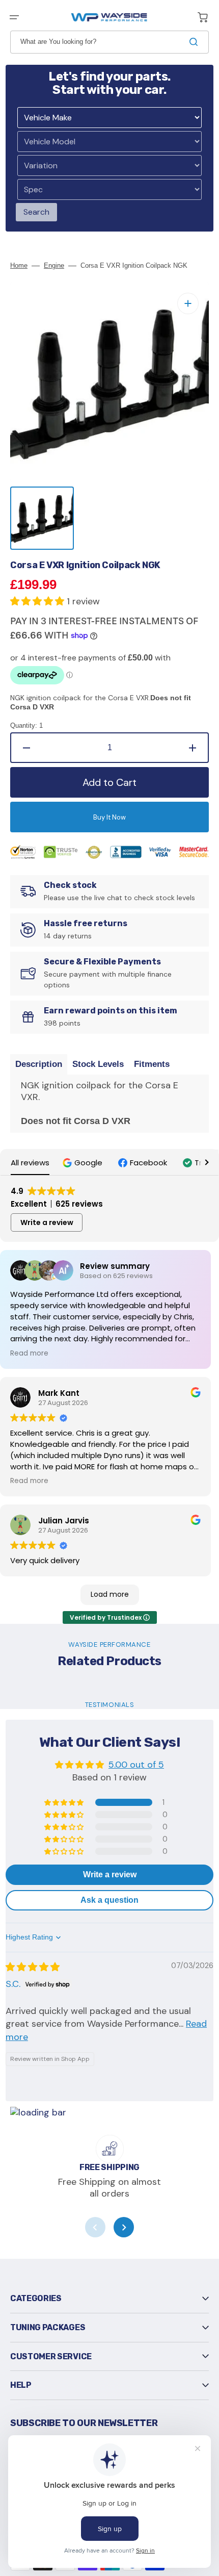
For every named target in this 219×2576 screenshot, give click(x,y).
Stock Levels (98, 1064)
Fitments (152, 1064)
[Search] (196, 42)
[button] (14, 17)
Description (39, 1064)
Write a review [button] (47, 1222)
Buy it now (109, 817)
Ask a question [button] (109, 1900)
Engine (54, 265)
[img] (33, 1967)
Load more (110, 1594)
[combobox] (109, 42)
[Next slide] (124, 2227)
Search (36, 212)
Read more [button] (29, 1354)
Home (19, 265)
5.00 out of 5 (136, 1765)
